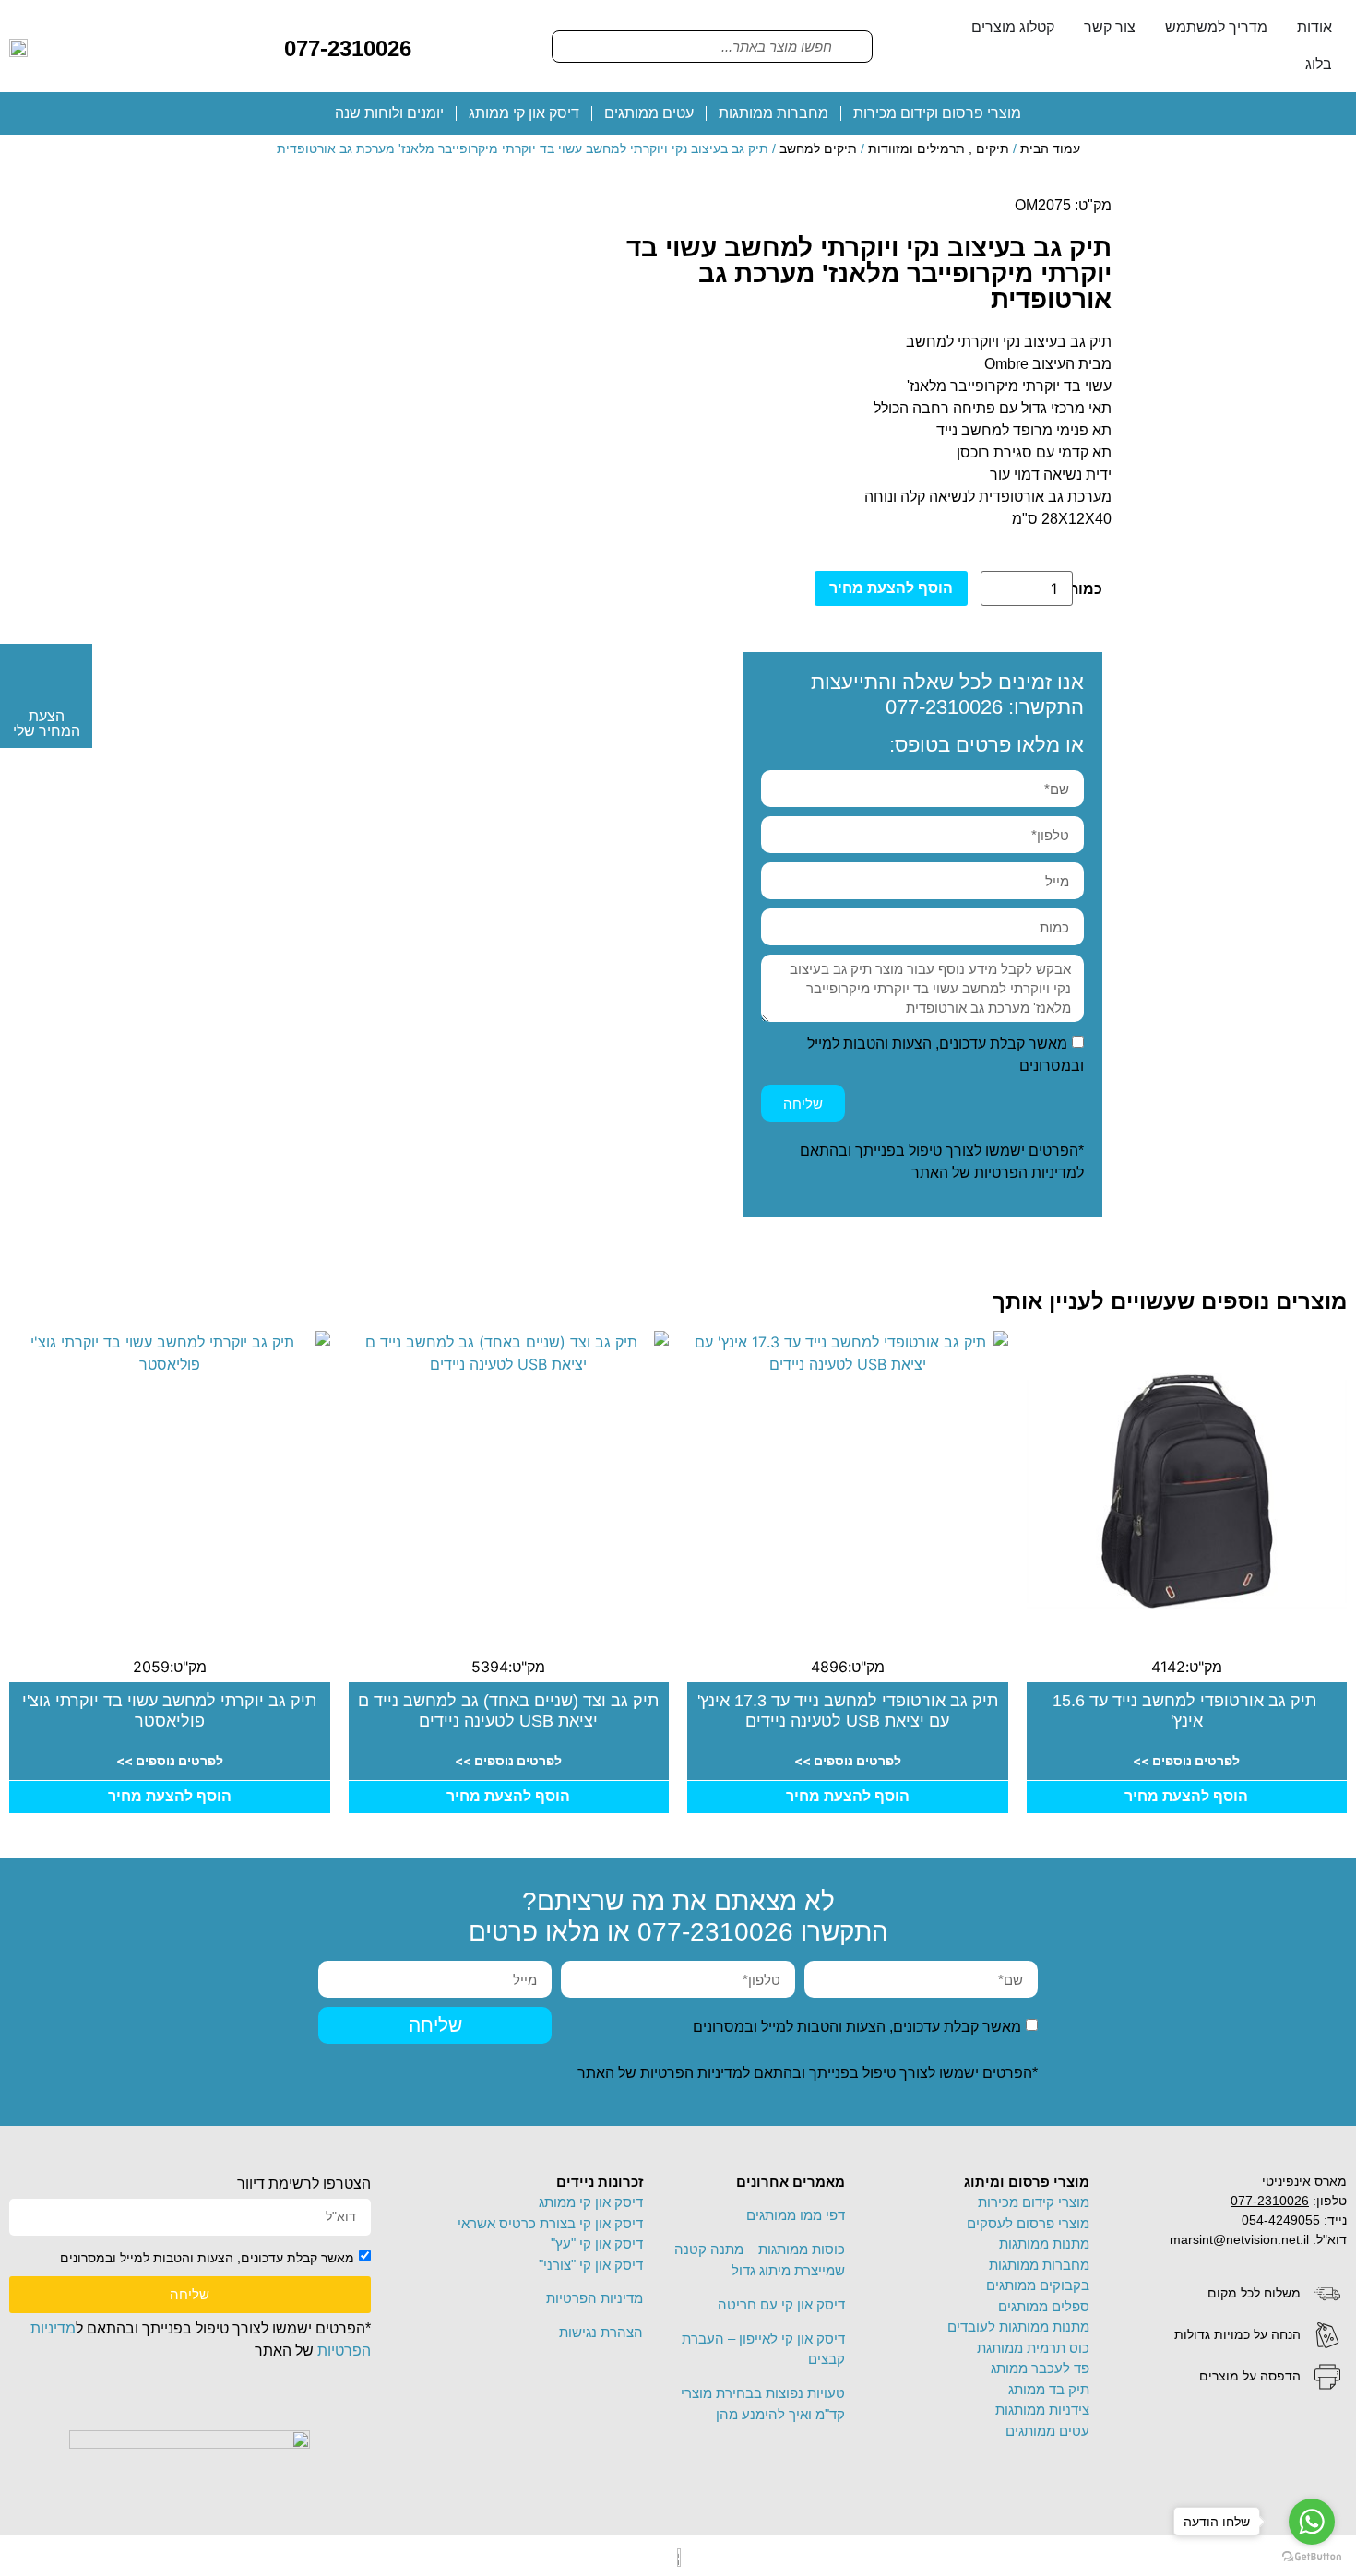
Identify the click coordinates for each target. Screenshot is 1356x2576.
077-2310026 (348, 48)
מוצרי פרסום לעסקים (1028, 2223)
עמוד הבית (1050, 148)
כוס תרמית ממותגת (1033, 2348)
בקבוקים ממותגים (1038, 2285)
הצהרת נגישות (601, 2332)
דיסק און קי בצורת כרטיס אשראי (550, 2223)
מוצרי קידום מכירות (1034, 2202)
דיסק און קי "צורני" (591, 2265)
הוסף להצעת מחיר (891, 588)
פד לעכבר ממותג (1040, 2368)
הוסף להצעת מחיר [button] (1186, 1796)
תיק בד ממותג (1049, 2389)
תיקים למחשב (818, 148)
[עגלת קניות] (440, 45)
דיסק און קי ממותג (524, 113)
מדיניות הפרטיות (1025, 1173)
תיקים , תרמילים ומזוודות (939, 148)
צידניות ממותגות (1042, 2410)
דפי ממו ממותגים (796, 2215)
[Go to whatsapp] (1312, 2522)
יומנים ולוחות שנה (389, 113)
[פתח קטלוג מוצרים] (959, 28)
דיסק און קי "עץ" (597, 2244)
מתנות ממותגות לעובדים (1018, 2327)
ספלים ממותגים (1044, 2306)
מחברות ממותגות (773, 113)
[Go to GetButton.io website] (1312, 2557)
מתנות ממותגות (1044, 2244)
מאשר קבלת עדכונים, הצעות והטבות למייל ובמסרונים (857, 2027)
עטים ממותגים (649, 113)
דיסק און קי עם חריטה (781, 2304)
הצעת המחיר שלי (47, 724)
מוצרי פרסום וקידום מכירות (937, 113)
